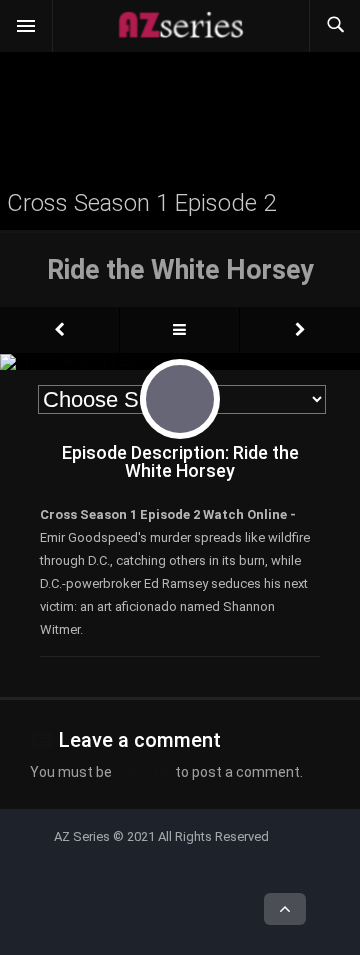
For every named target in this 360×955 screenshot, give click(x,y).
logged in (143, 772)
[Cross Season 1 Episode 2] (59, 330)
